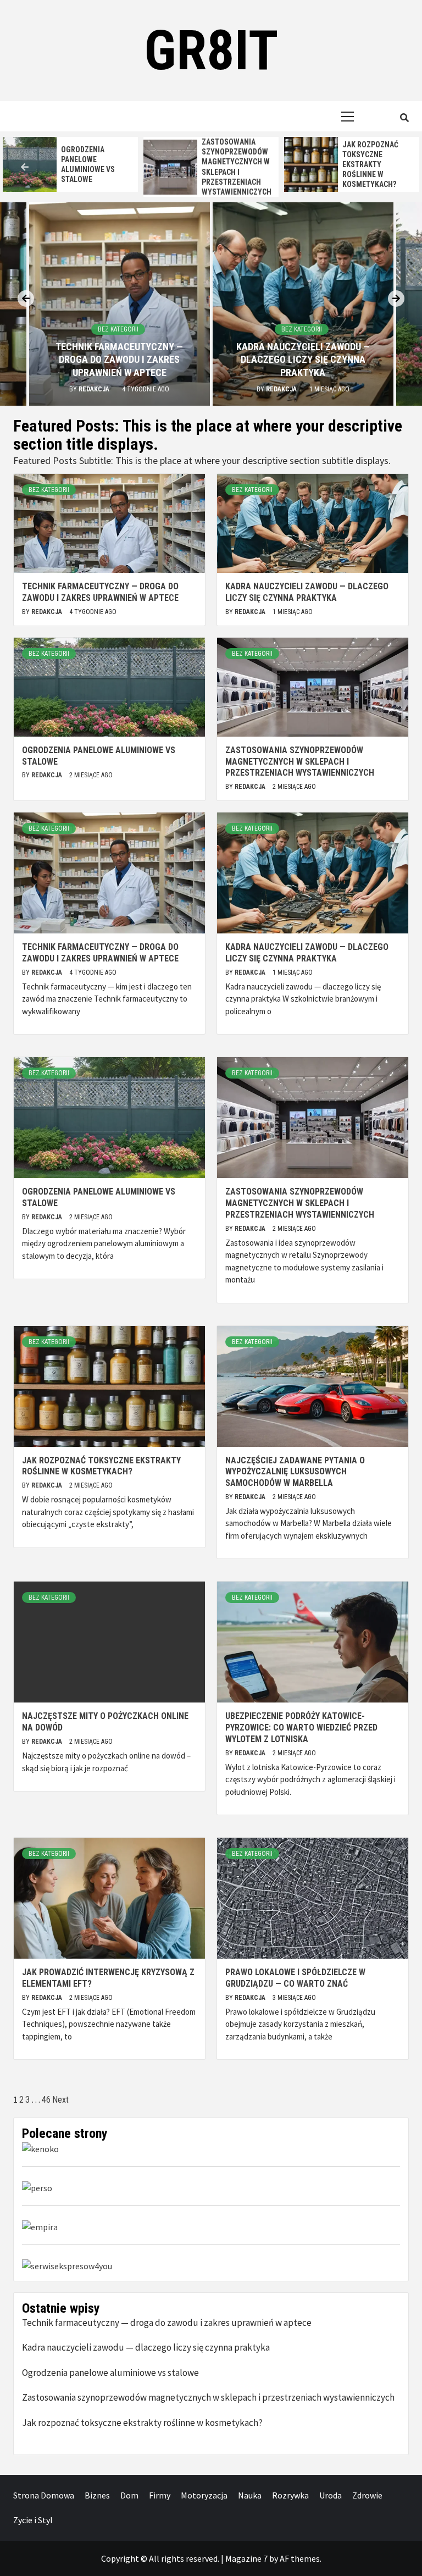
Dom (129, 2495)
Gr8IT (211, 50)
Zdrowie (367, 2495)
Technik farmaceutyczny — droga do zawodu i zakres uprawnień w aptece (119, 360)
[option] (70, 164)
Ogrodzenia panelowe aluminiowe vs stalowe (110, 2373)
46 (46, 2100)
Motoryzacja (204, 2495)
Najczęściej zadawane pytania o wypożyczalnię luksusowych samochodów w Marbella (295, 1472)
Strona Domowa (44, 2495)
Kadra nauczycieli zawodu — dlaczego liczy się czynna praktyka (303, 360)
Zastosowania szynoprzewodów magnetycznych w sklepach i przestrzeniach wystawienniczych (300, 762)
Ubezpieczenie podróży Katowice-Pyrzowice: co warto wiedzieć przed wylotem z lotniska (301, 1728)
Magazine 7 (246, 2558)
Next (60, 2100)
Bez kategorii (118, 329)
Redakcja (95, 389)
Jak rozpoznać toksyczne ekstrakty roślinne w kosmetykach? (370, 165)
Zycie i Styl (33, 2520)
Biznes (97, 2495)
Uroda (331, 2495)
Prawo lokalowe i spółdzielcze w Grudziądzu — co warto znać (295, 1978)
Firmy (160, 2495)
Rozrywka (290, 2495)
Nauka (250, 2495)
